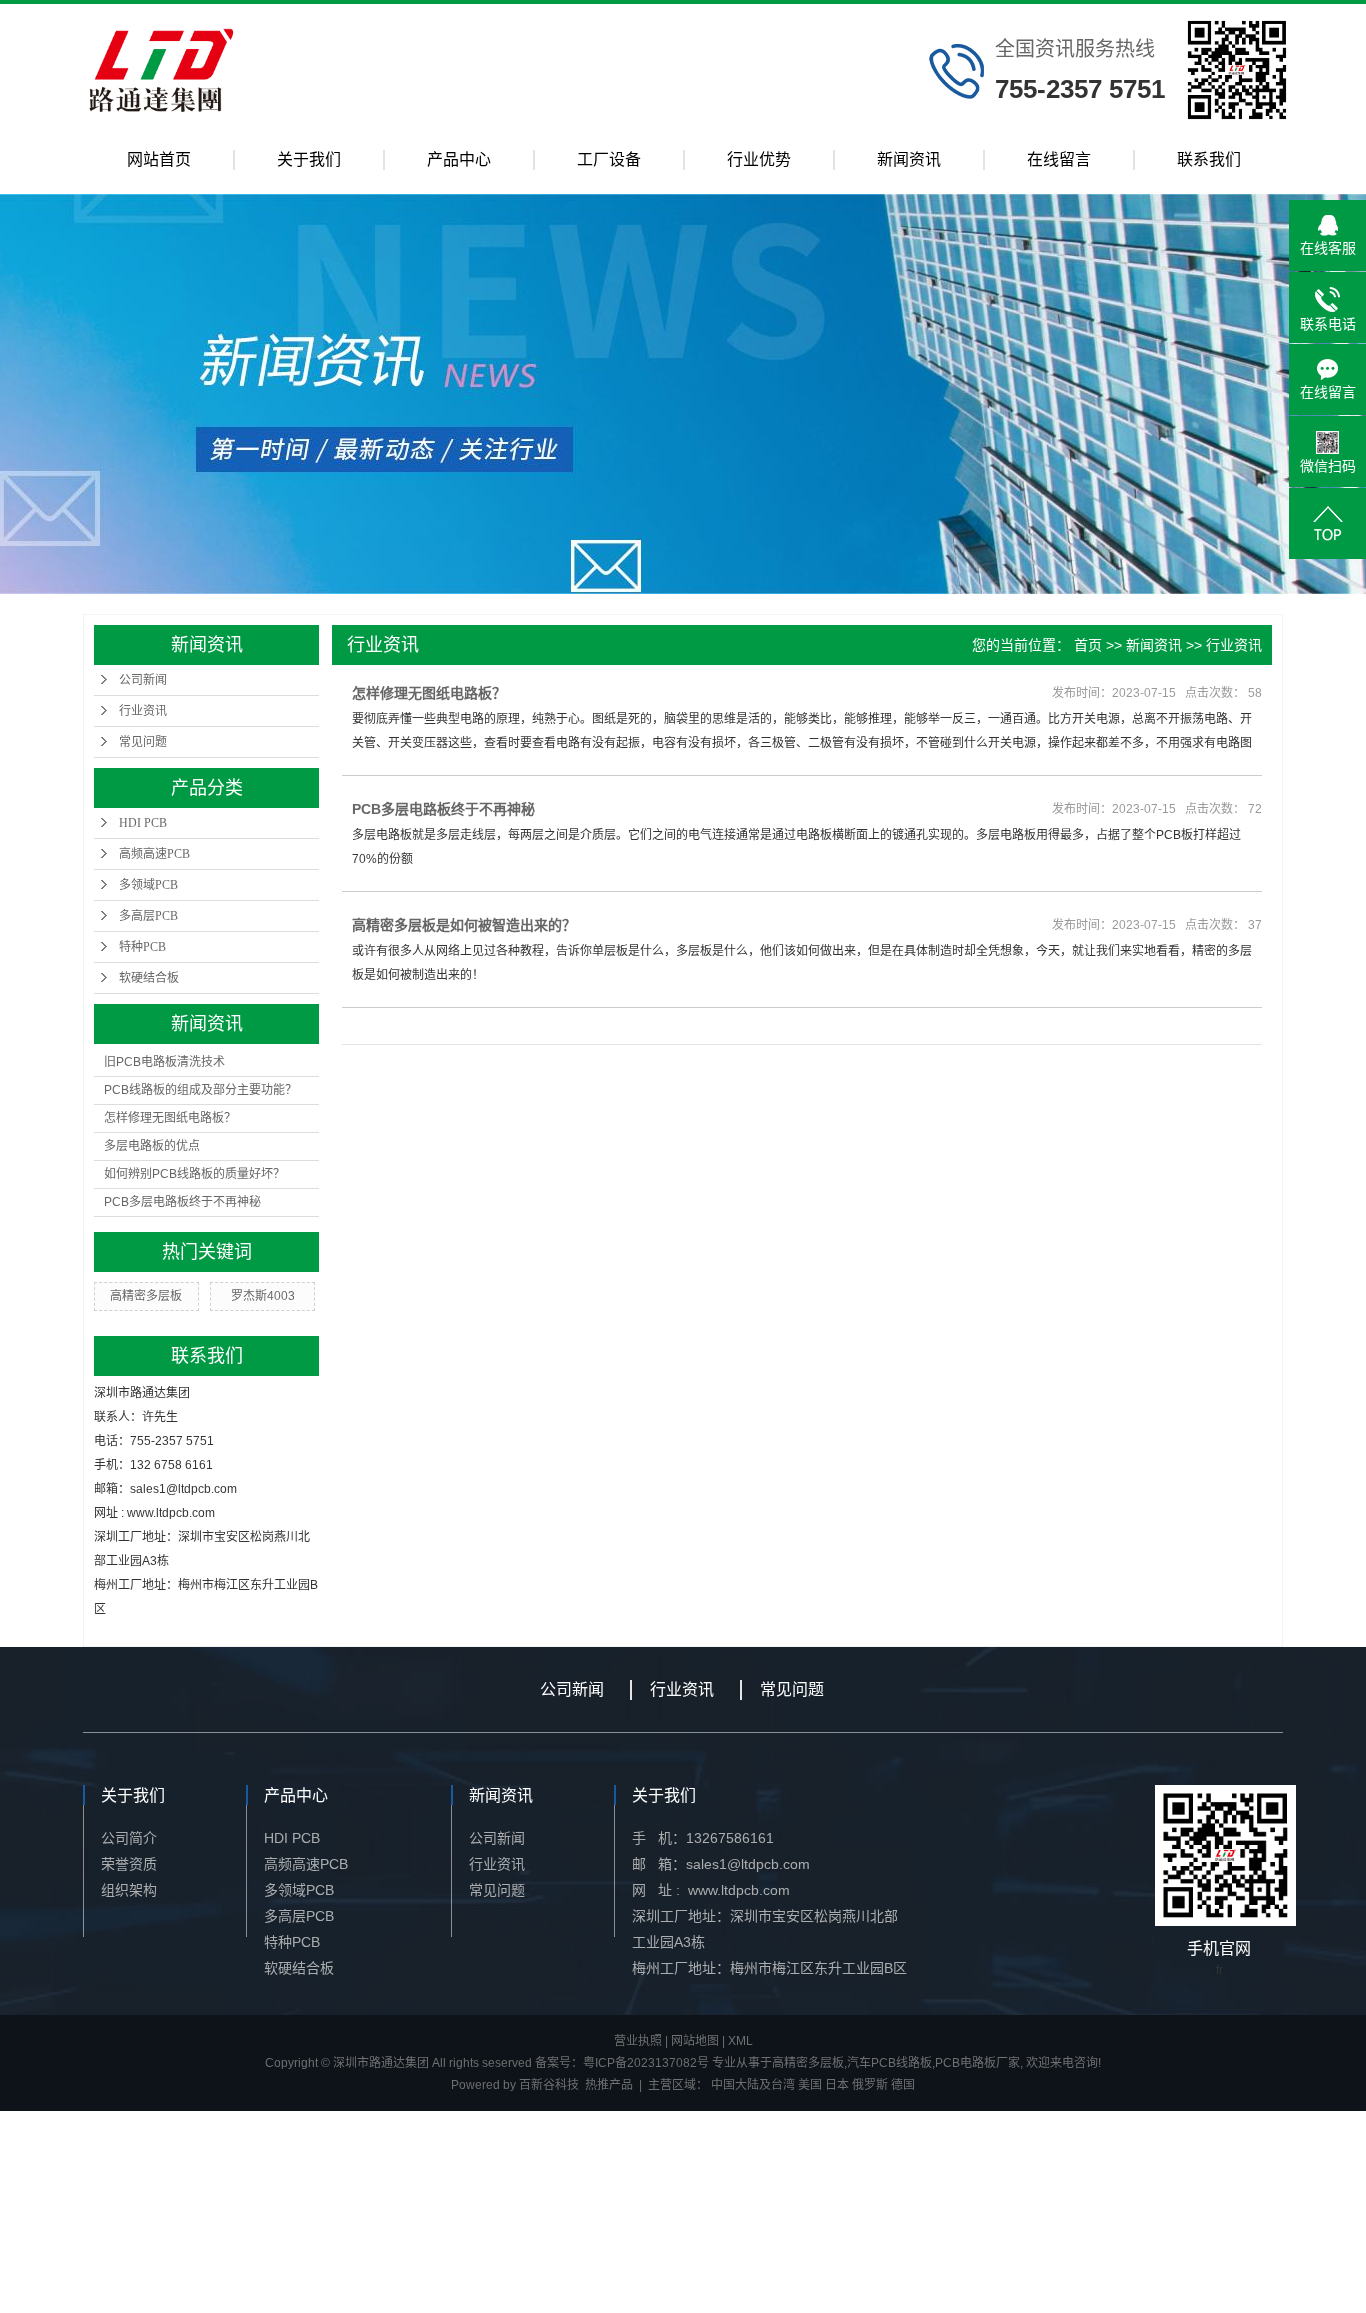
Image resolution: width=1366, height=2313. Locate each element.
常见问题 (143, 742)
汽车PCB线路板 (889, 2063)
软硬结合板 (149, 978)
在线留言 (1059, 159)
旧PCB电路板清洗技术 (164, 1062)
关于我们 (309, 159)
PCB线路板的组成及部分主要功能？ (200, 1090)
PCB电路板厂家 (977, 2063)
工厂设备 (609, 159)
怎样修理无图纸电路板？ (170, 1118)
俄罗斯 (870, 2085)
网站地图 (695, 2041)
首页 (1088, 645)
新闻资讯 (909, 159)
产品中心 (459, 159)
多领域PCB (148, 885)
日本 (837, 2085)
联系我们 (1209, 159)
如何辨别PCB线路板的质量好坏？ (194, 1174)
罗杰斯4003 (263, 1296)
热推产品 (609, 2085)
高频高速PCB (154, 854)
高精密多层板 (146, 1296)
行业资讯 (143, 711)
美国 (810, 2085)
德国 (903, 2085)
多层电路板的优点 (152, 1146)
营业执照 (638, 2041)
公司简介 (129, 1838)
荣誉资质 (129, 1864)
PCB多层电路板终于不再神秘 (182, 1202)
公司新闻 (143, 680)
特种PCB (142, 947)
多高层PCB (148, 916)
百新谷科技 (549, 2085)
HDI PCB (143, 823)
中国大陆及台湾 (753, 2085)
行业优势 (759, 159)
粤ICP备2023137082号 (646, 2063)
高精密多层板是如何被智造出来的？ (464, 925)
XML (740, 2041)
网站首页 (159, 159)
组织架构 (129, 1890)
